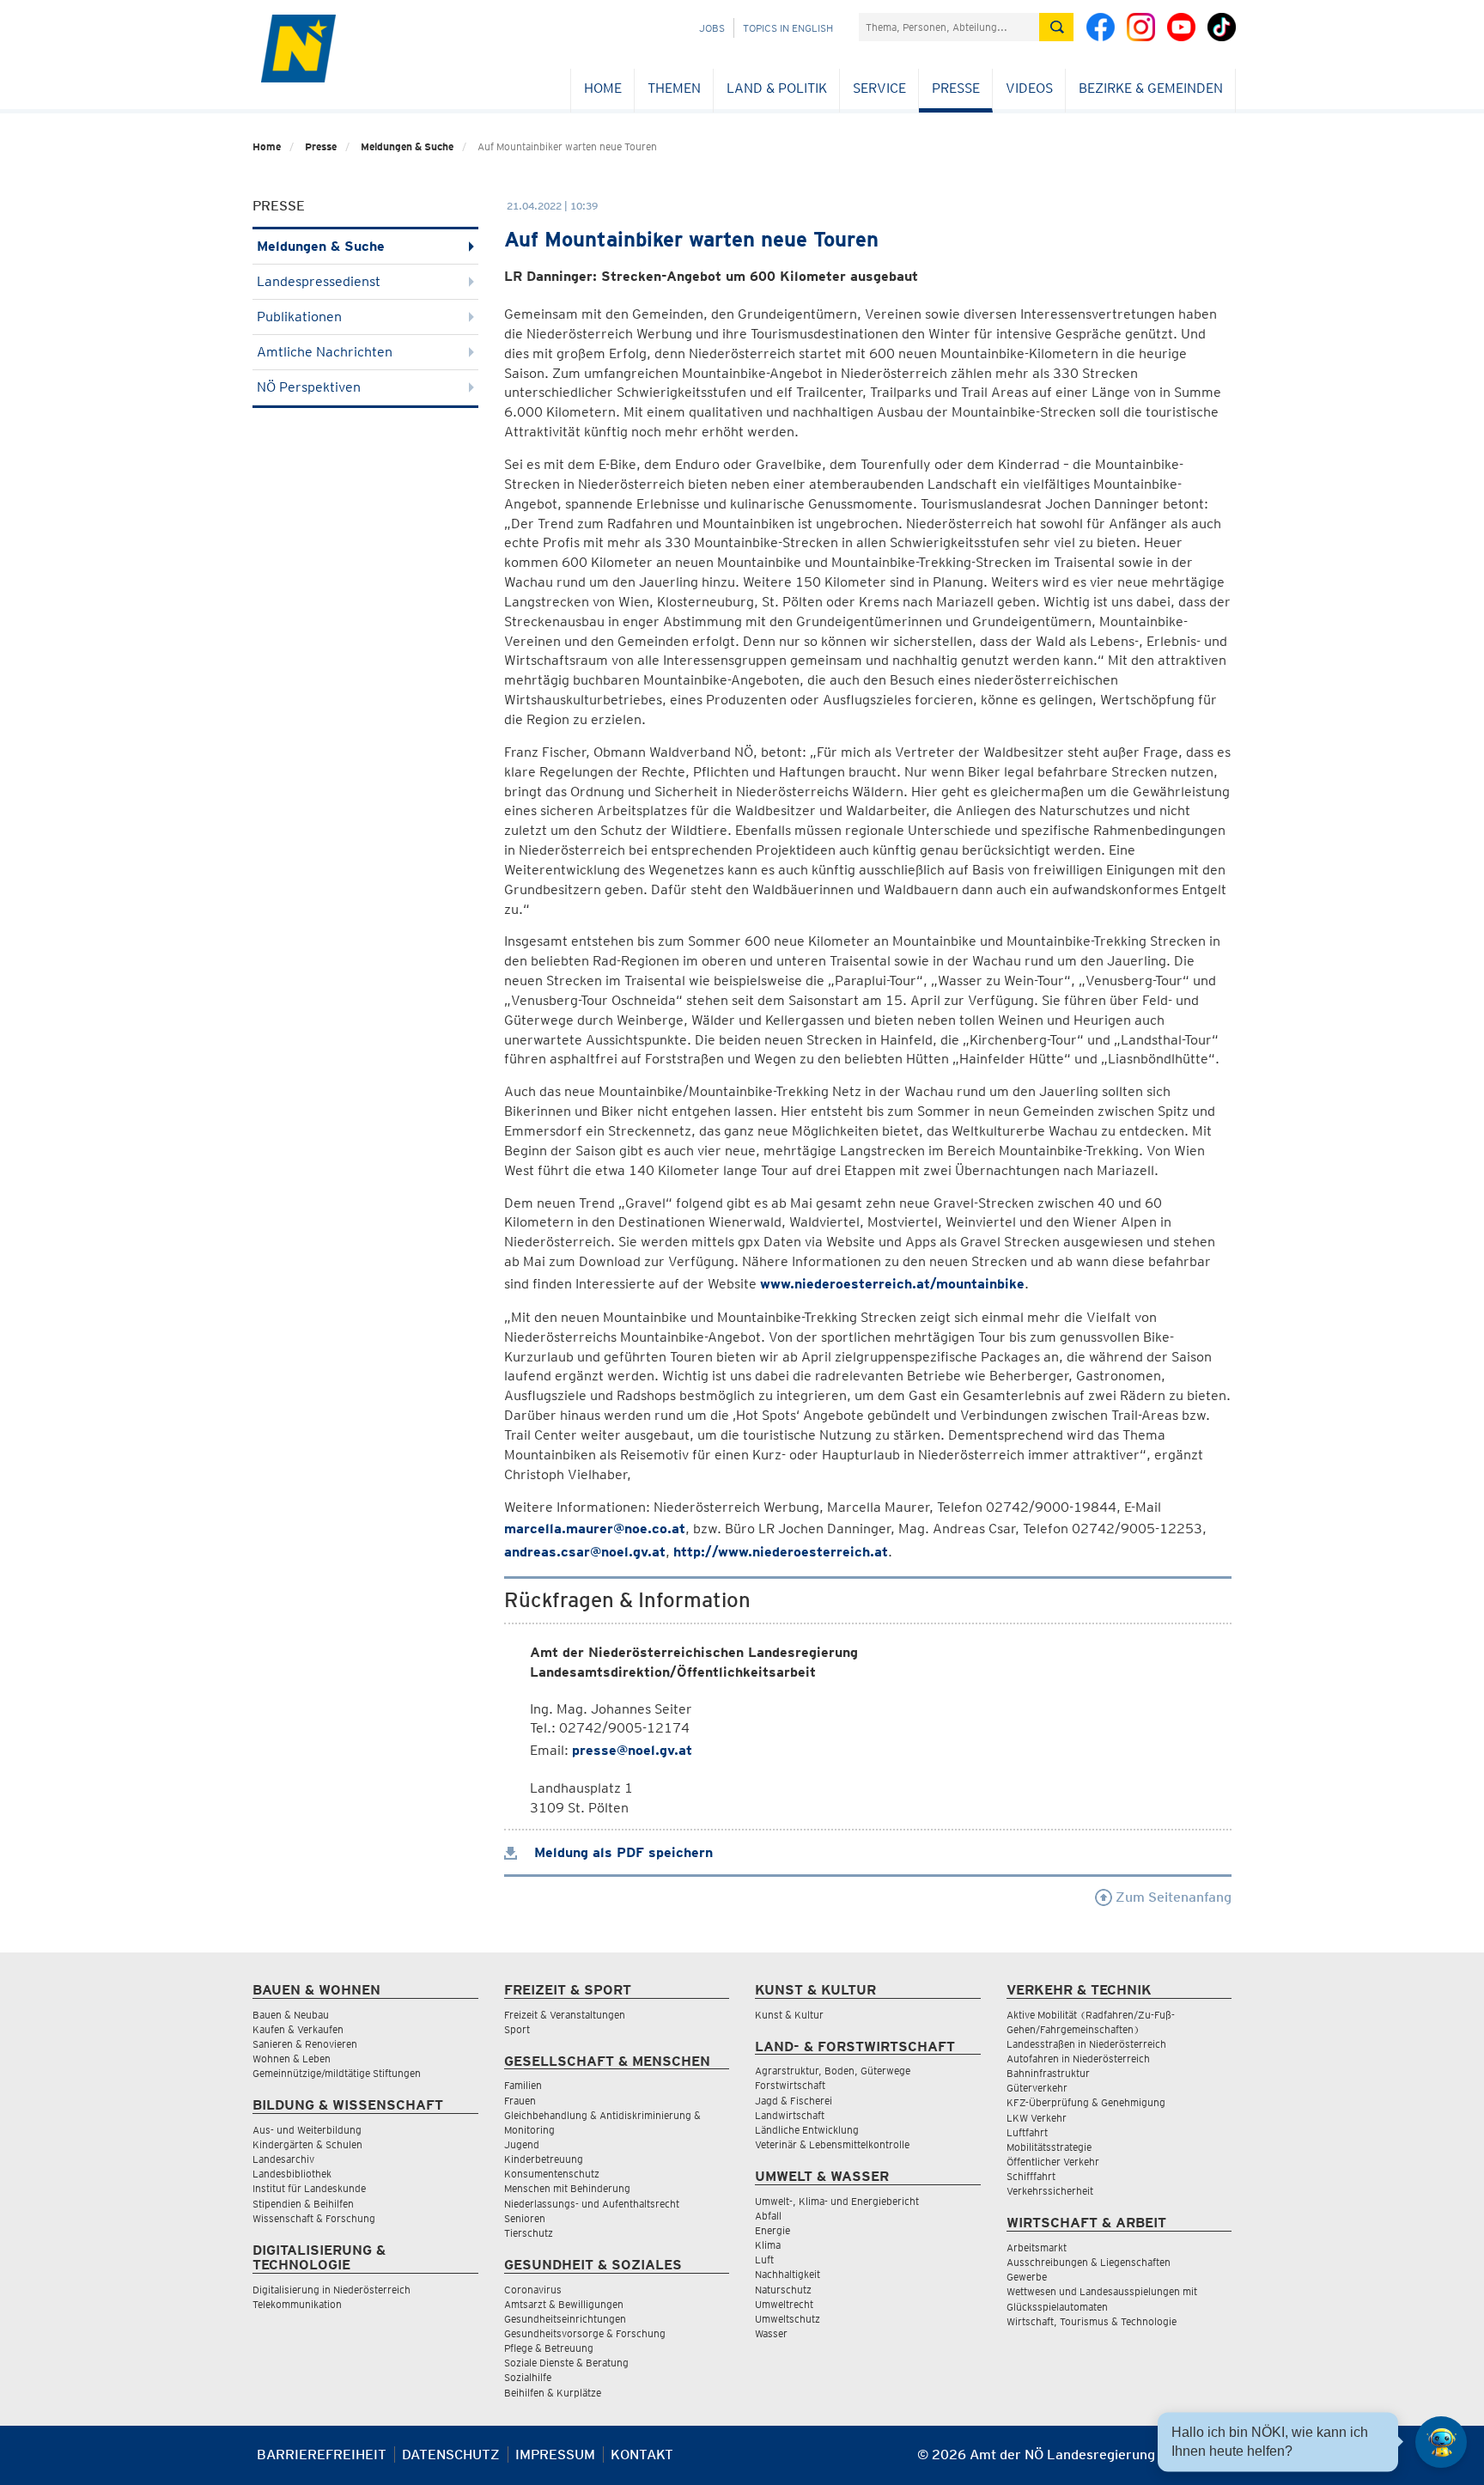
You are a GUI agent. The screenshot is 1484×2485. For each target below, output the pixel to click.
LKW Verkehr (1037, 2118)
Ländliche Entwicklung (807, 2130)
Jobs (712, 28)
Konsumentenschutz (552, 2174)
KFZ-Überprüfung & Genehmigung (1086, 2102)
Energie (772, 2230)
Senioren (525, 2218)
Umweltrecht (784, 2304)
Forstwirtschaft (790, 2085)
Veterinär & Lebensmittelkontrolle (832, 2144)
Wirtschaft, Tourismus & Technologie (1092, 2321)
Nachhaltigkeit (788, 2274)
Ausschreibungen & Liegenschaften (1089, 2262)
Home (603, 88)
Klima (768, 2245)
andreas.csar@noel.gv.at (585, 1552)
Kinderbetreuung (544, 2159)
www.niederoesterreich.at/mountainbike (892, 1284)
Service (879, 88)
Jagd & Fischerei (794, 2101)
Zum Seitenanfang (1172, 1897)
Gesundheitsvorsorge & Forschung (585, 2333)
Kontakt (642, 2455)
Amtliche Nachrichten (325, 352)
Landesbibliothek (292, 2174)
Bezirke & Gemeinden (1151, 88)
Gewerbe (1027, 2277)
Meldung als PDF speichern (621, 1852)
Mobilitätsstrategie (1049, 2147)
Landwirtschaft (790, 2115)
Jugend (522, 2144)
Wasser (771, 2333)
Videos (1029, 88)
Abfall (768, 2216)
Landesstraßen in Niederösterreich (1086, 2044)
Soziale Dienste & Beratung (566, 2363)
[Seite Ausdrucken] (1216, 2461)
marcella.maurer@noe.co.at (595, 1529)
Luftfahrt (1027, 2132)
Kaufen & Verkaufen (298, 2029)
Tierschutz (529, 2233)
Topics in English (788, 28)
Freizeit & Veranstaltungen (565, 2015)
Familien (523, 2085)
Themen (674, 88)
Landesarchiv (283, 2159)
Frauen (520, 2101)
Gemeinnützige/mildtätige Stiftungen (337, 2073)
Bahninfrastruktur (1048, 2073)
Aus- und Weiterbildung (307, 2130)
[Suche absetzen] (1056, 27)
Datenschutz (451, 2455)
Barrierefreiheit (322, 2455)
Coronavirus (533, 2290)
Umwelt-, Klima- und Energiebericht (837, 2201)
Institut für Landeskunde (309, 2188)
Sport (517, 2029)
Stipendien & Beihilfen (303, 2204)
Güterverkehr (1037, 2088)
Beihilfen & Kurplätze (553, 2393)
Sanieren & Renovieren (305, 2044)
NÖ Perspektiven (309, 387)
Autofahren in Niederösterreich (1078, 2059)
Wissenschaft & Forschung (314, 2218)
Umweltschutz (788, 2319)
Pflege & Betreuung (549, 2348)
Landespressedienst (319, 281)
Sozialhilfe (528, 2377)
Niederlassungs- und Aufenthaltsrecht (592, 2204)
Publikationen (299, 317)
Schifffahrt (1031, 2176)
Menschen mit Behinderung (567, 2188)
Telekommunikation (297, 2304)
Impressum (555, 2455)
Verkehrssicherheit (1050, 2191)
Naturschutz (783, 2290)
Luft (764, 2260)
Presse (956, 88)
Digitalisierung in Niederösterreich (331, 2290)
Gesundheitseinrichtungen (565, 2319)
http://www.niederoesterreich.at (781, 1552)
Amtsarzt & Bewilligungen (564, 2304)
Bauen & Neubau (291, 2015)
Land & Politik (777, 88)
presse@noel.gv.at (632, 1750)
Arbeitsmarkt (1037, 2247)
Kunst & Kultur (789, 2015)
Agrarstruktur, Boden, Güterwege (833, 2071)
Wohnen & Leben (292, 2059)
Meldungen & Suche (407, 146)
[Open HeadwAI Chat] (1441, 2442)
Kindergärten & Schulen (307, 2144)
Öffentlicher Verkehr (1053, 2162)
